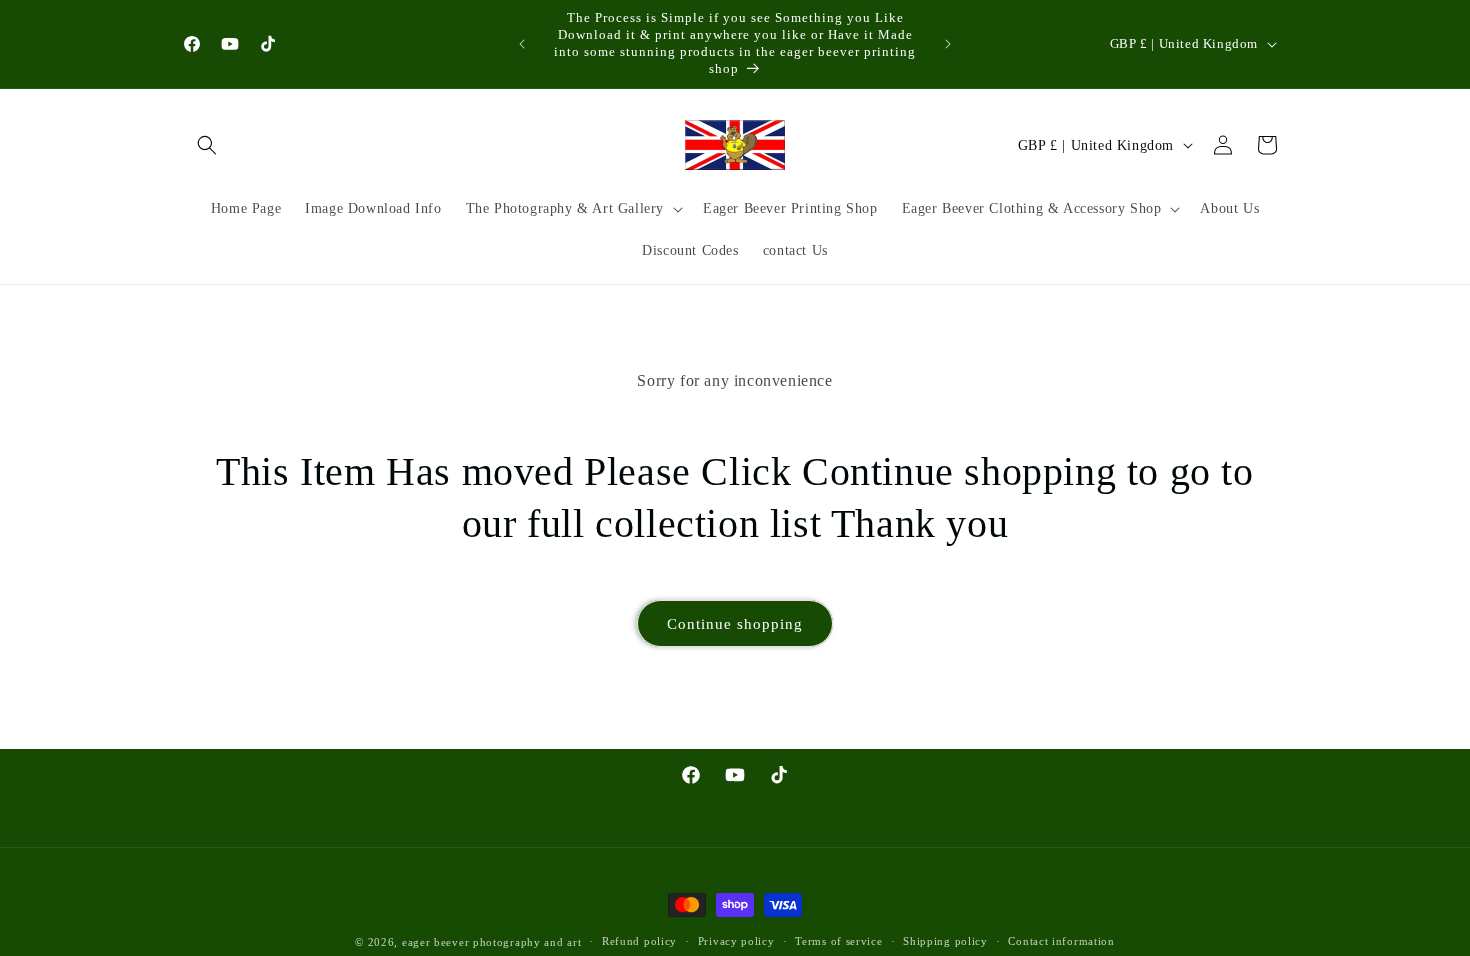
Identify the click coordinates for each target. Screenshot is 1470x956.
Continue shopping (735, 624)
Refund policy (639, 941)
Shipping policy (945, 941)
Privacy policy (736, 941)
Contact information (1061, 941)
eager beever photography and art (491, 942)
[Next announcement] (948, 44)
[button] (207, 145)
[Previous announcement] (522, 44)
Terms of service (838, 941)
